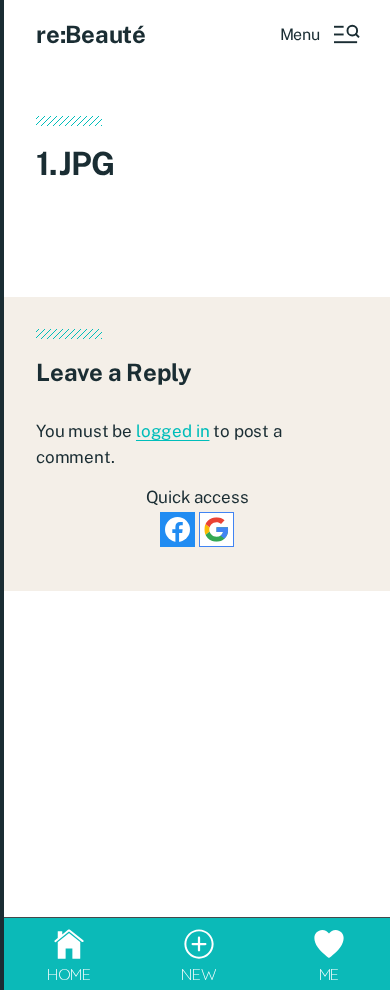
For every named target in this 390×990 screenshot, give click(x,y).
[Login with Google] (216, 529)
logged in (172, 431)
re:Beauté (91, 34)
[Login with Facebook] (177, 529)
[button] (319, 34)
